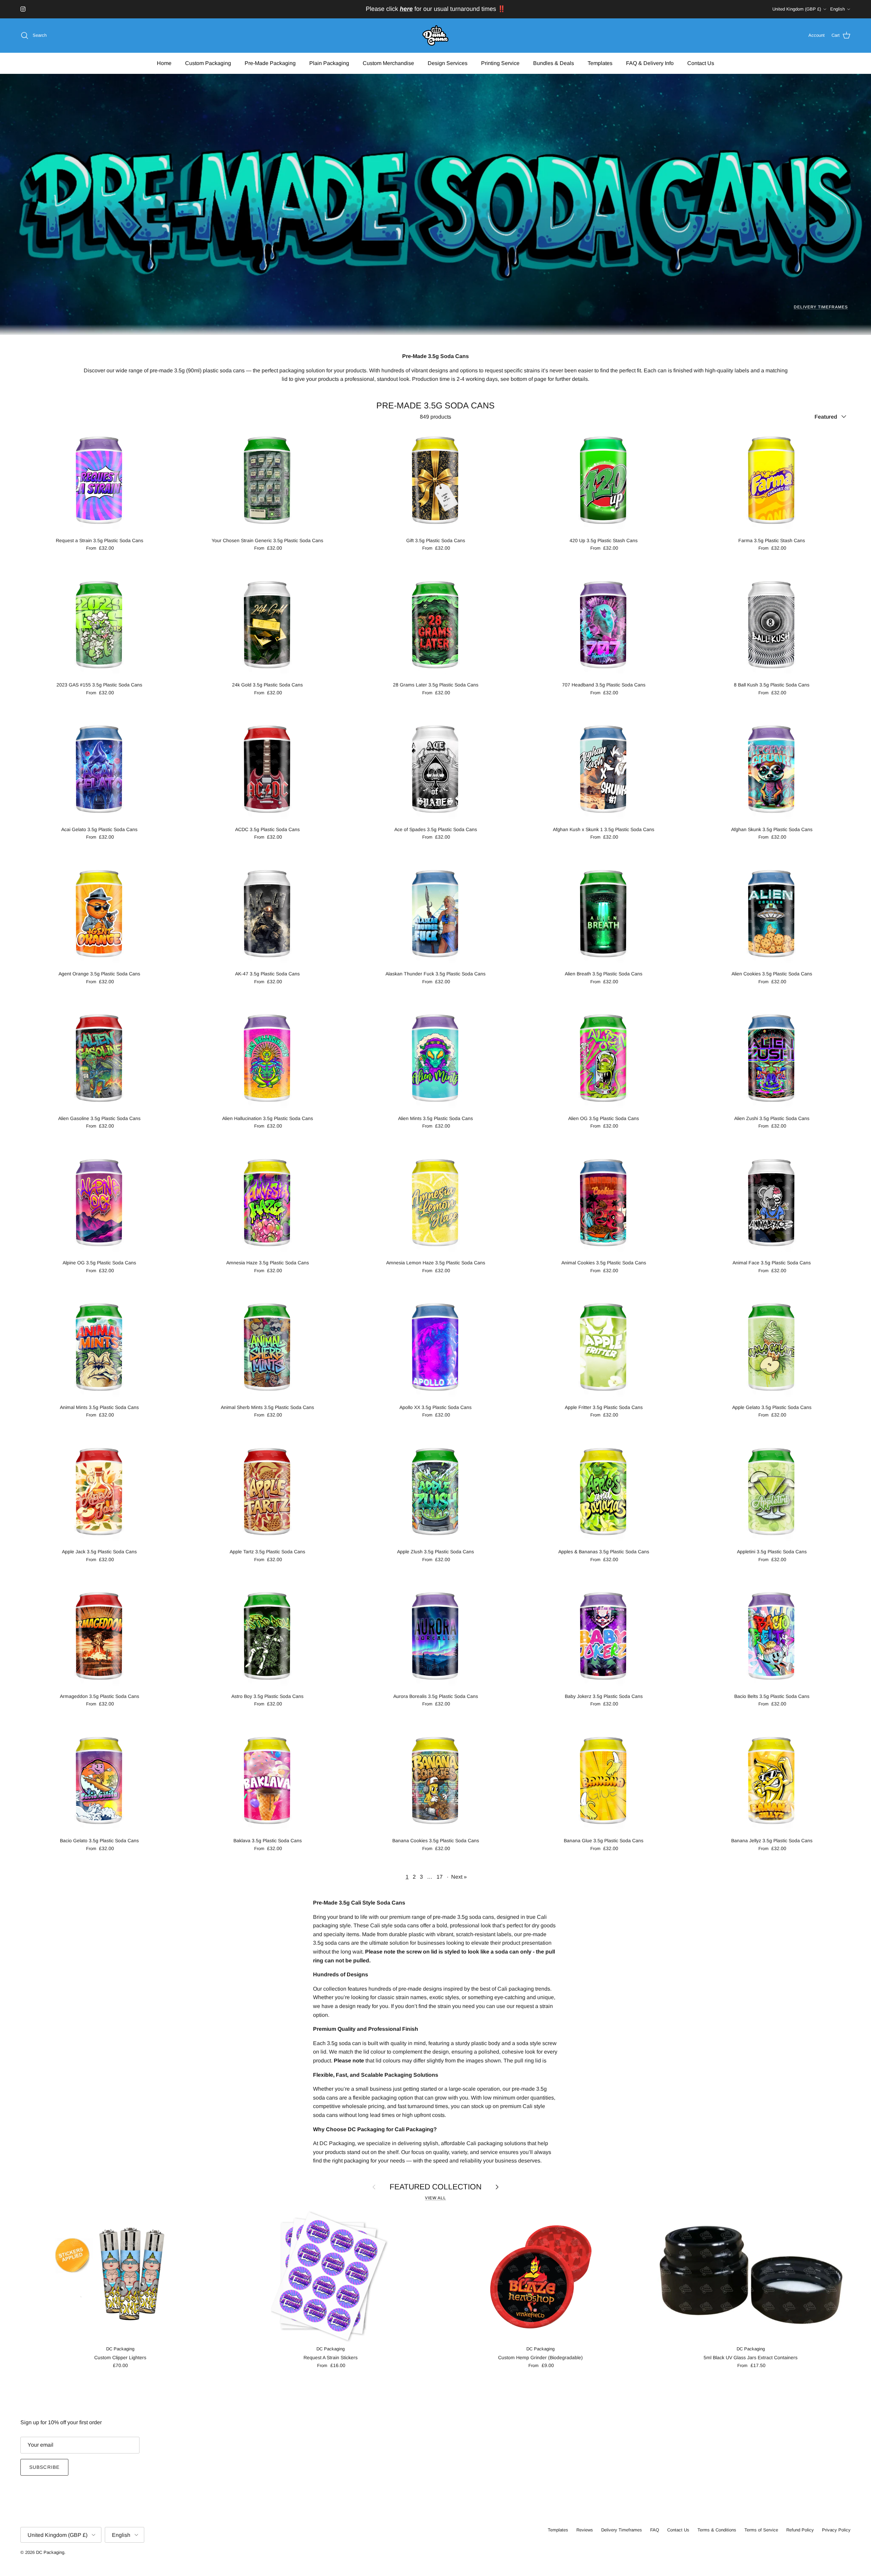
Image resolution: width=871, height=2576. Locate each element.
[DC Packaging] (435, 36)
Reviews (585, 2530)
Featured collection (435, 2187)
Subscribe (44, 2467)
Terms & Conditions (717, 2530)
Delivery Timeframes (821, 307)
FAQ (655, 2530)
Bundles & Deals (554, 63)
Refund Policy (800, 2530)
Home (164, 63)
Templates (600, 63)
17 (440, 1877)
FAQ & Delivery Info (650, 63)
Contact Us (701, 63)
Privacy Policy (836, 2530)
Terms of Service (761, 2530)
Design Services (448, 63)
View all (435, 2198)
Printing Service (500, 63)
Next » (459, 1877)
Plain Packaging (329, 63)
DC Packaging (50, 2552)
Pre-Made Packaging (270, 63)
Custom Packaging (208, 63)
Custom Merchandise (388, 63)
